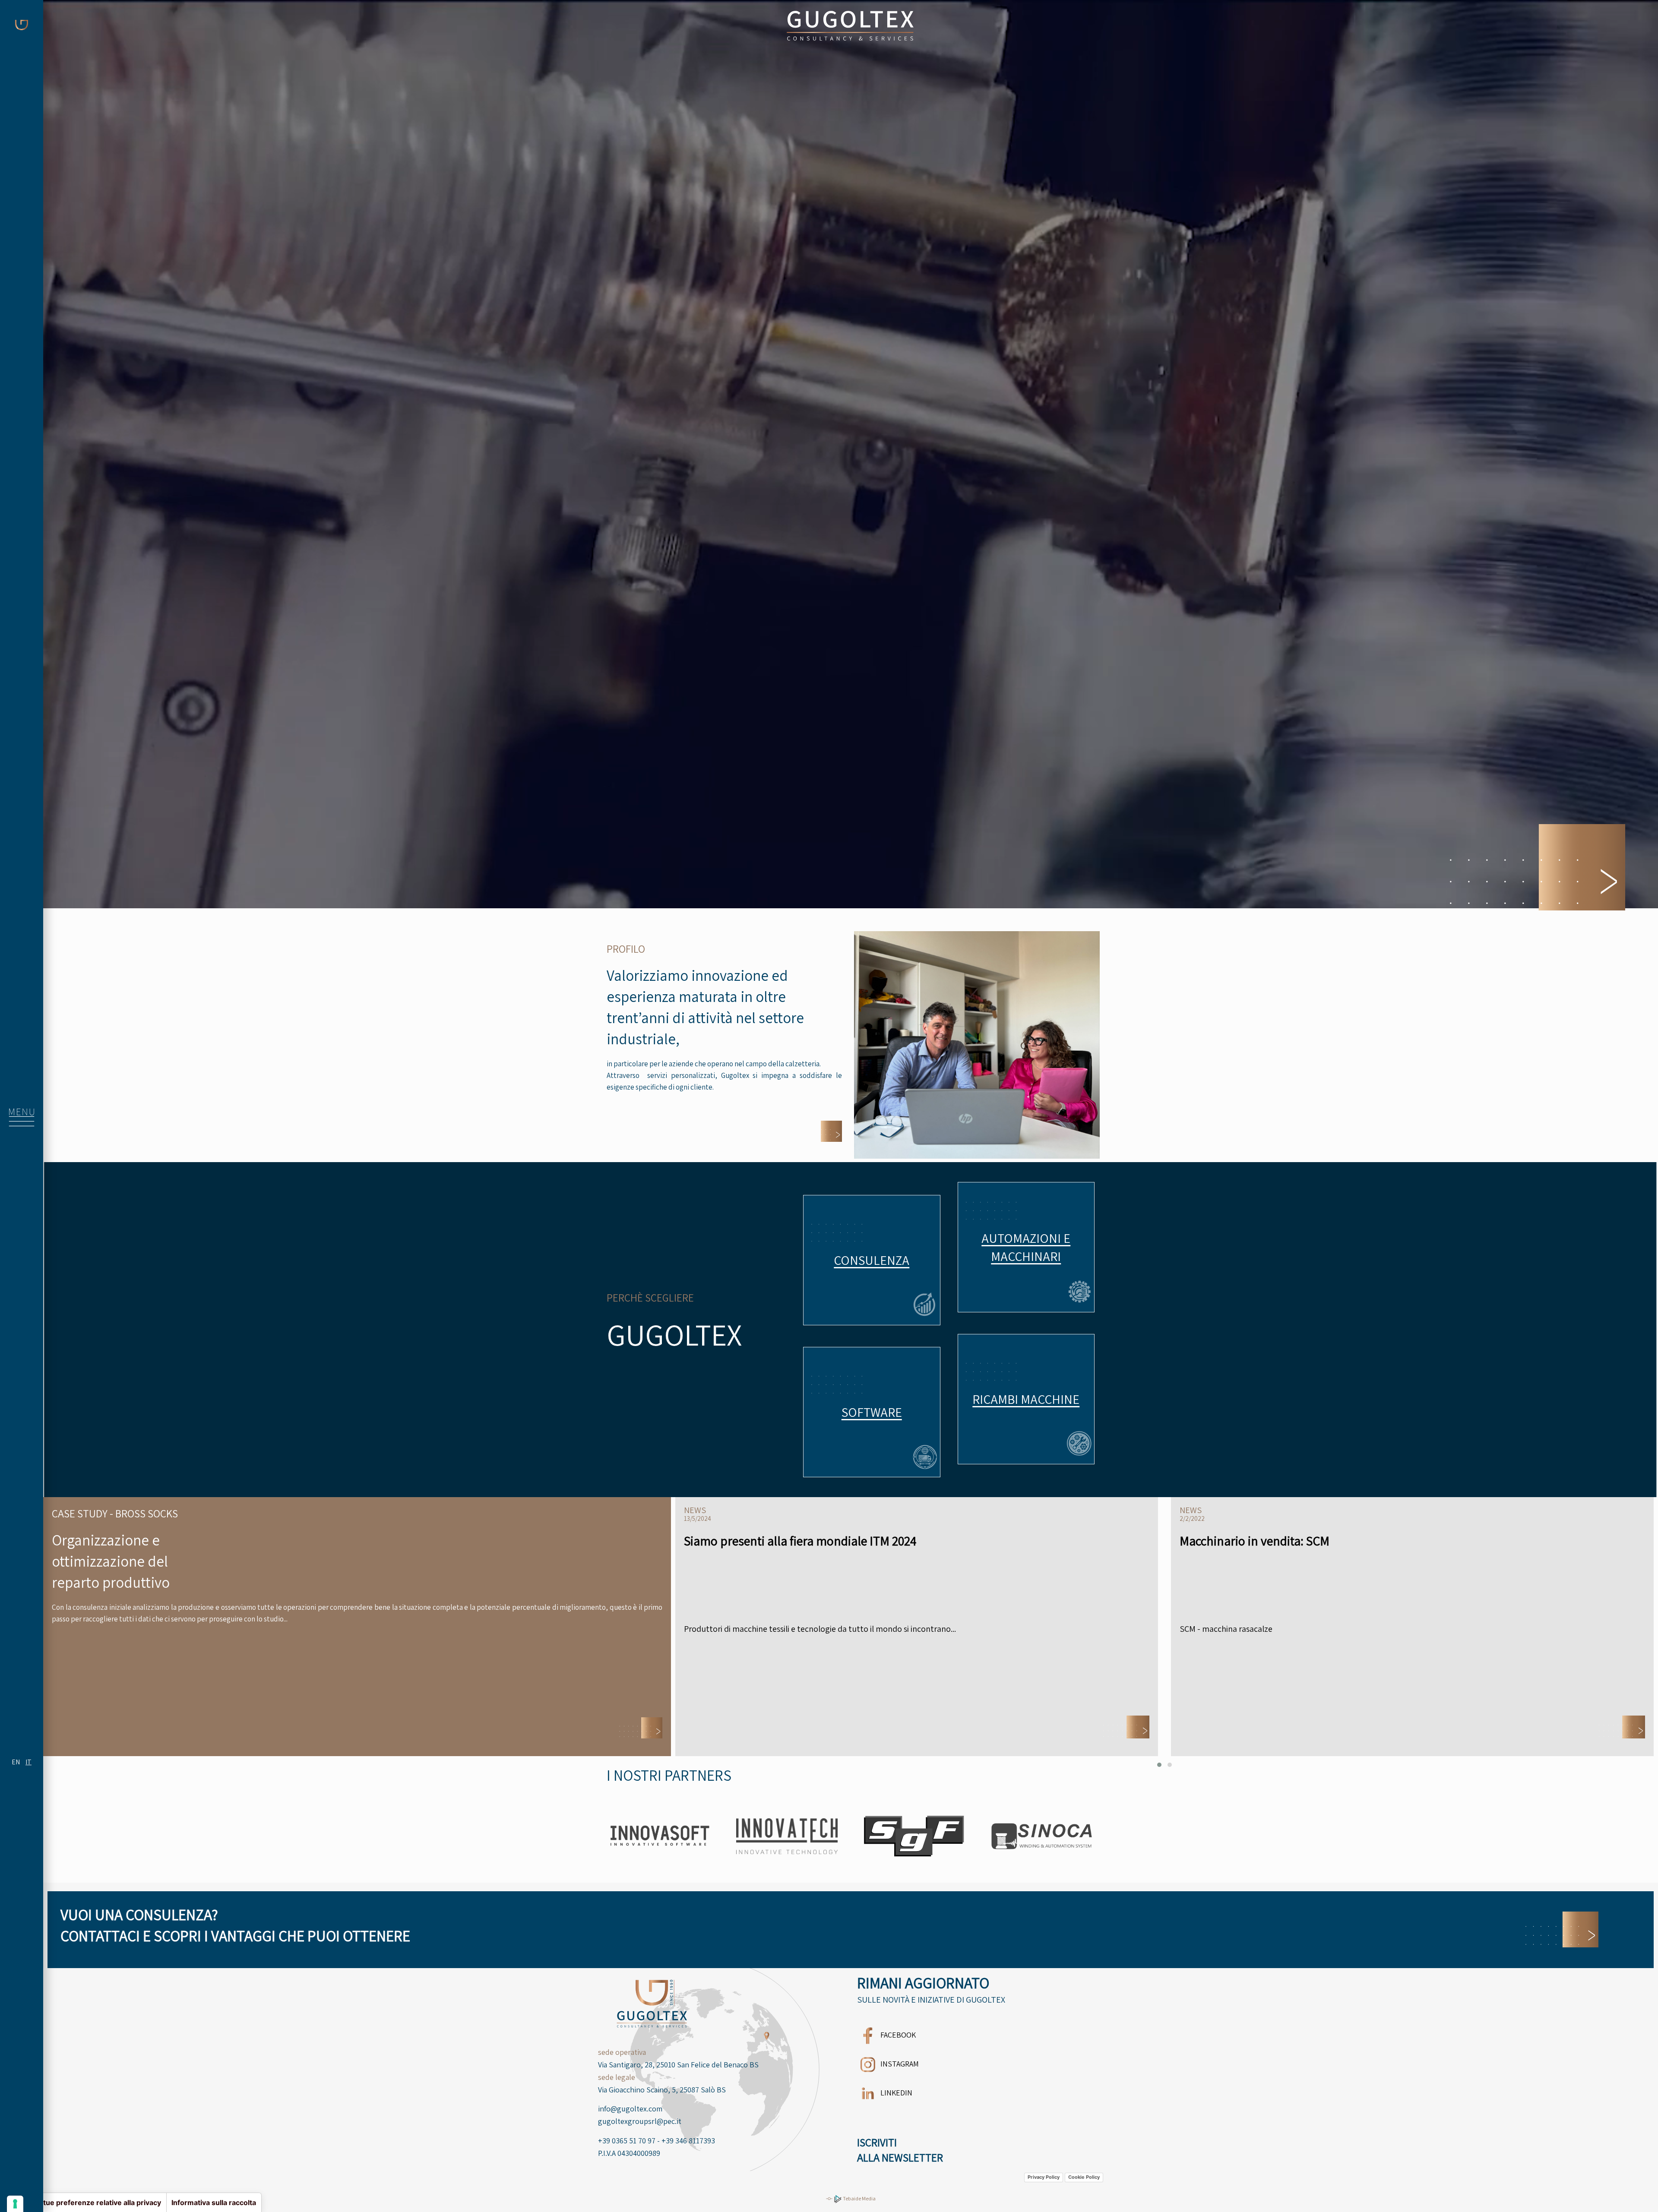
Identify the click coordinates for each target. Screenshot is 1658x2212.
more (872, 1260)
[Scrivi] (1562, 1929)
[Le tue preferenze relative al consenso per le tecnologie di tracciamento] (15, 2204)
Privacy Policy (1044, 2177)
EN (16, 1762)
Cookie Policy (1084, 2177)
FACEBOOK (897, 2035)
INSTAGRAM (899, 2064)
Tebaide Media (859, 2198)
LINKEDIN (895, 2093)
